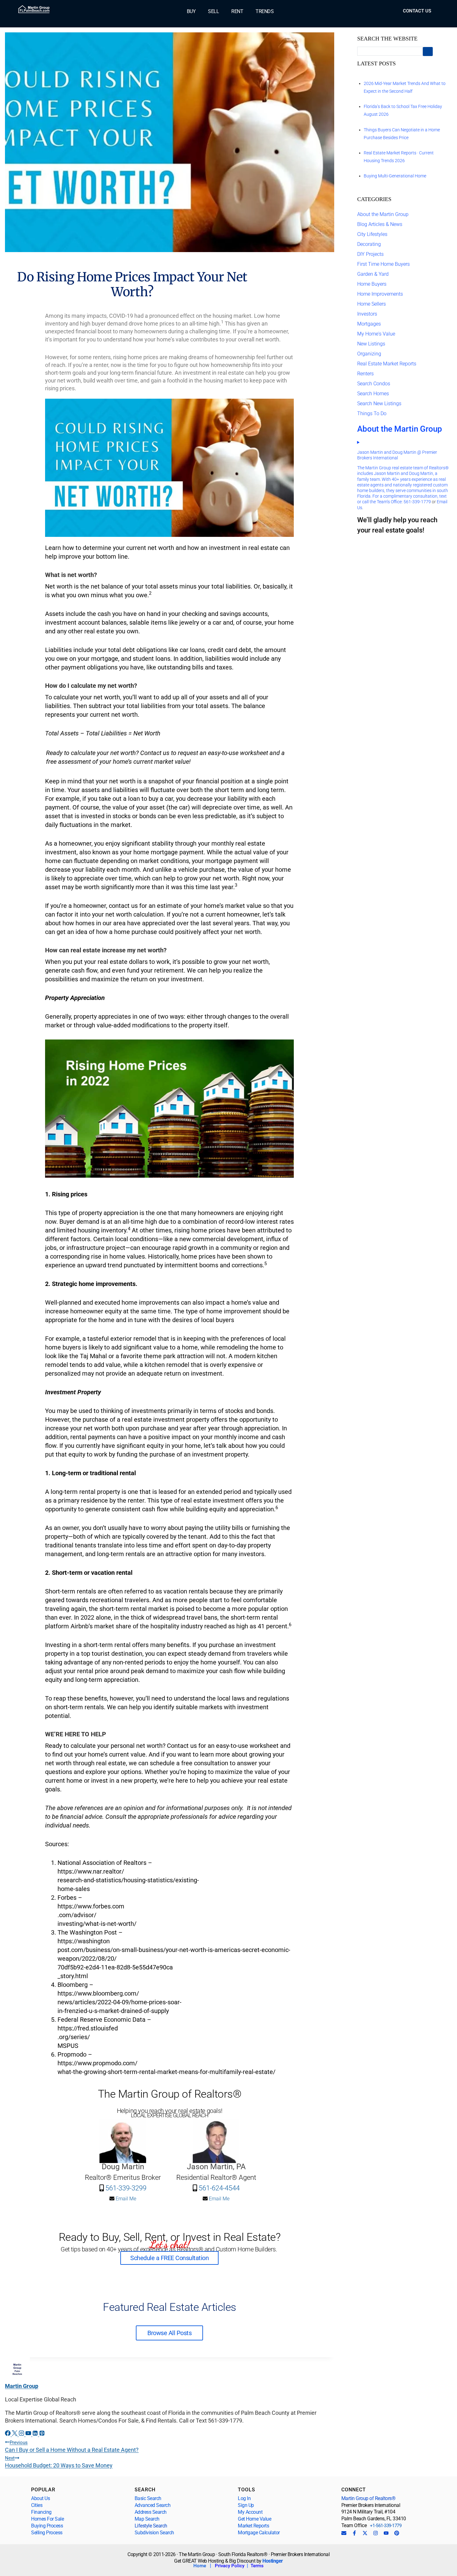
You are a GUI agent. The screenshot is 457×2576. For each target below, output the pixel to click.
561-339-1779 (417, 502)
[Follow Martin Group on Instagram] (22, 2434)
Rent (237, 12)
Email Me (125, 2199)
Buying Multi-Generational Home (395, 176)
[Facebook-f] (354, 2533)
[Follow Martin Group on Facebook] (8, 2434)
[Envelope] (344, 2533)
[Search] (428, 52)
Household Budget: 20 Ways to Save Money (59, 2462)
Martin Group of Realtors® (369, 2498)
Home (200, 2566)
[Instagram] (376, 2533)
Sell (213, 12)
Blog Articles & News (380, 224)
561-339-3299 (125, 2188)
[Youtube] (386, 2533)
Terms (257, 2566)
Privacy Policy (230, 2566)
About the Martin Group (383, 214)
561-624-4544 (219, 2188)
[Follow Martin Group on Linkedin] (36, 2434)
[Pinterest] (397, 2533)
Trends (265, 12)
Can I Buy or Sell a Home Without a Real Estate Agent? (72, 2446)
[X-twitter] (365, 2533)
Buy (191, 12)
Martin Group (22, 2386)
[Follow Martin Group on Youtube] (29, 2434)
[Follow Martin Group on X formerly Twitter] (15, 2434)
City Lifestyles (372, 234)
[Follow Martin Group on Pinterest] (42, 2434)
